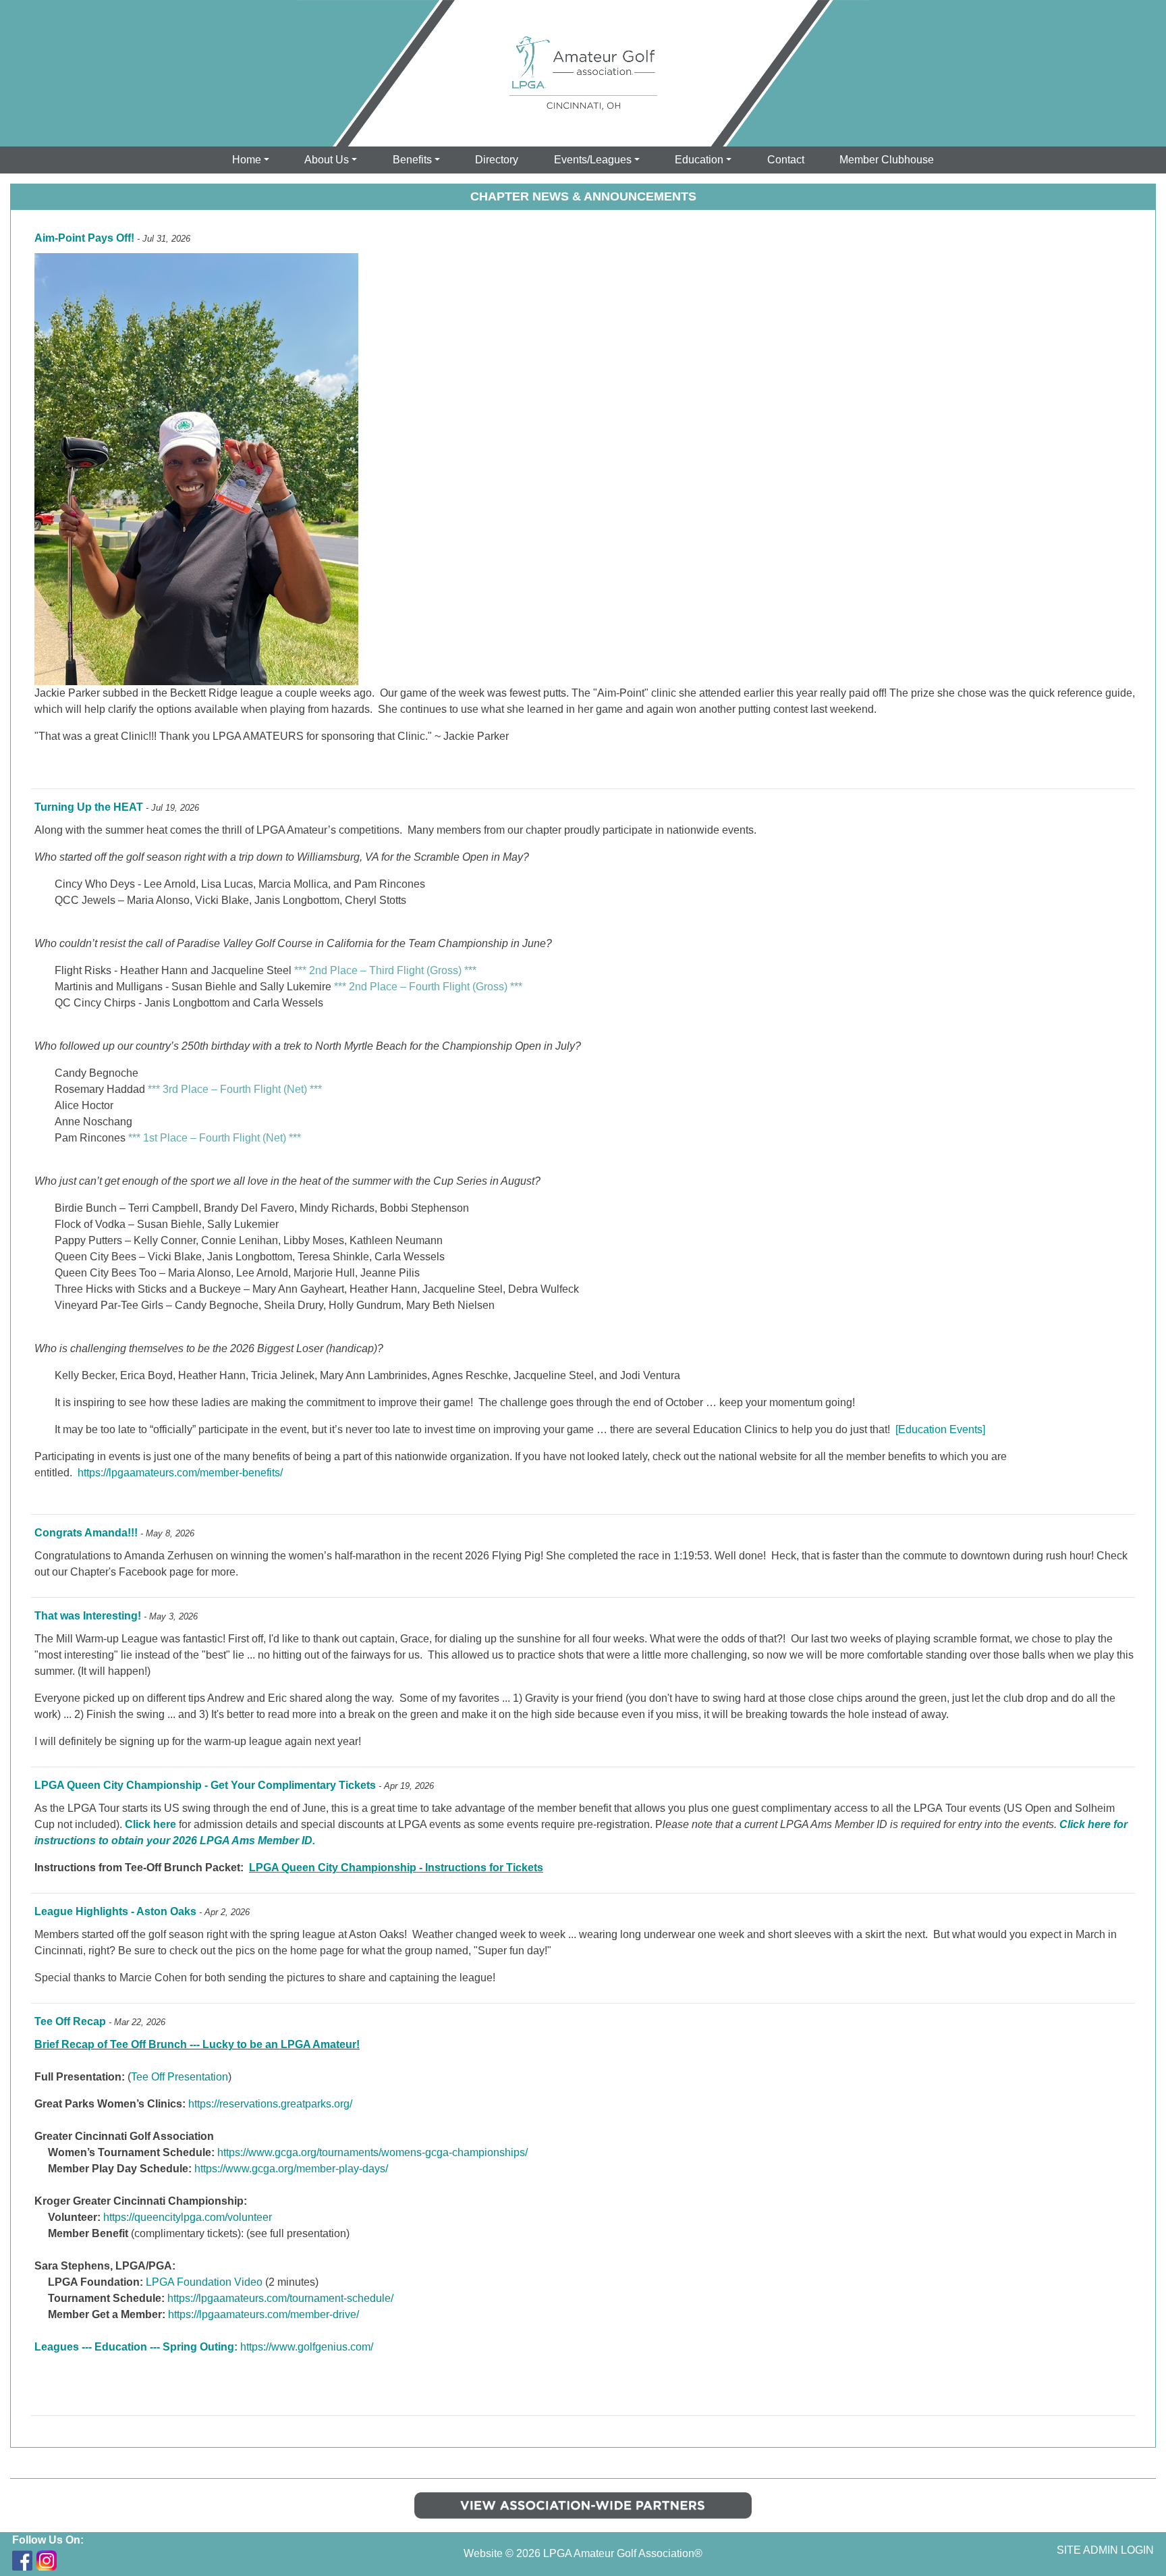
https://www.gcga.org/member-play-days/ (291, 2169)
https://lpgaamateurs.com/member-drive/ (263, 2314)
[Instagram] (47, 2560)
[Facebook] (22, 2560)
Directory (497, 160)
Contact (786, 160)
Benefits (412, 160)
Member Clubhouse (887, 160)
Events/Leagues (593, 160)
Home (247, 160)
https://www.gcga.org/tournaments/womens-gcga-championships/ (372, 2152)
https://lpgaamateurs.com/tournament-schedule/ (280, 2298)
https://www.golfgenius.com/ (307, 2347)
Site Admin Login (1105, 2550)
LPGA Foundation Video (204, 2282)
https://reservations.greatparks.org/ (270, 2104)
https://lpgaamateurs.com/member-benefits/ (180, 1473)
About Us (327, 160)
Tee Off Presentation (179, 2077)
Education (699, 160)
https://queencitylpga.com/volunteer (188, 2217)
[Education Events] (940, 1429)
